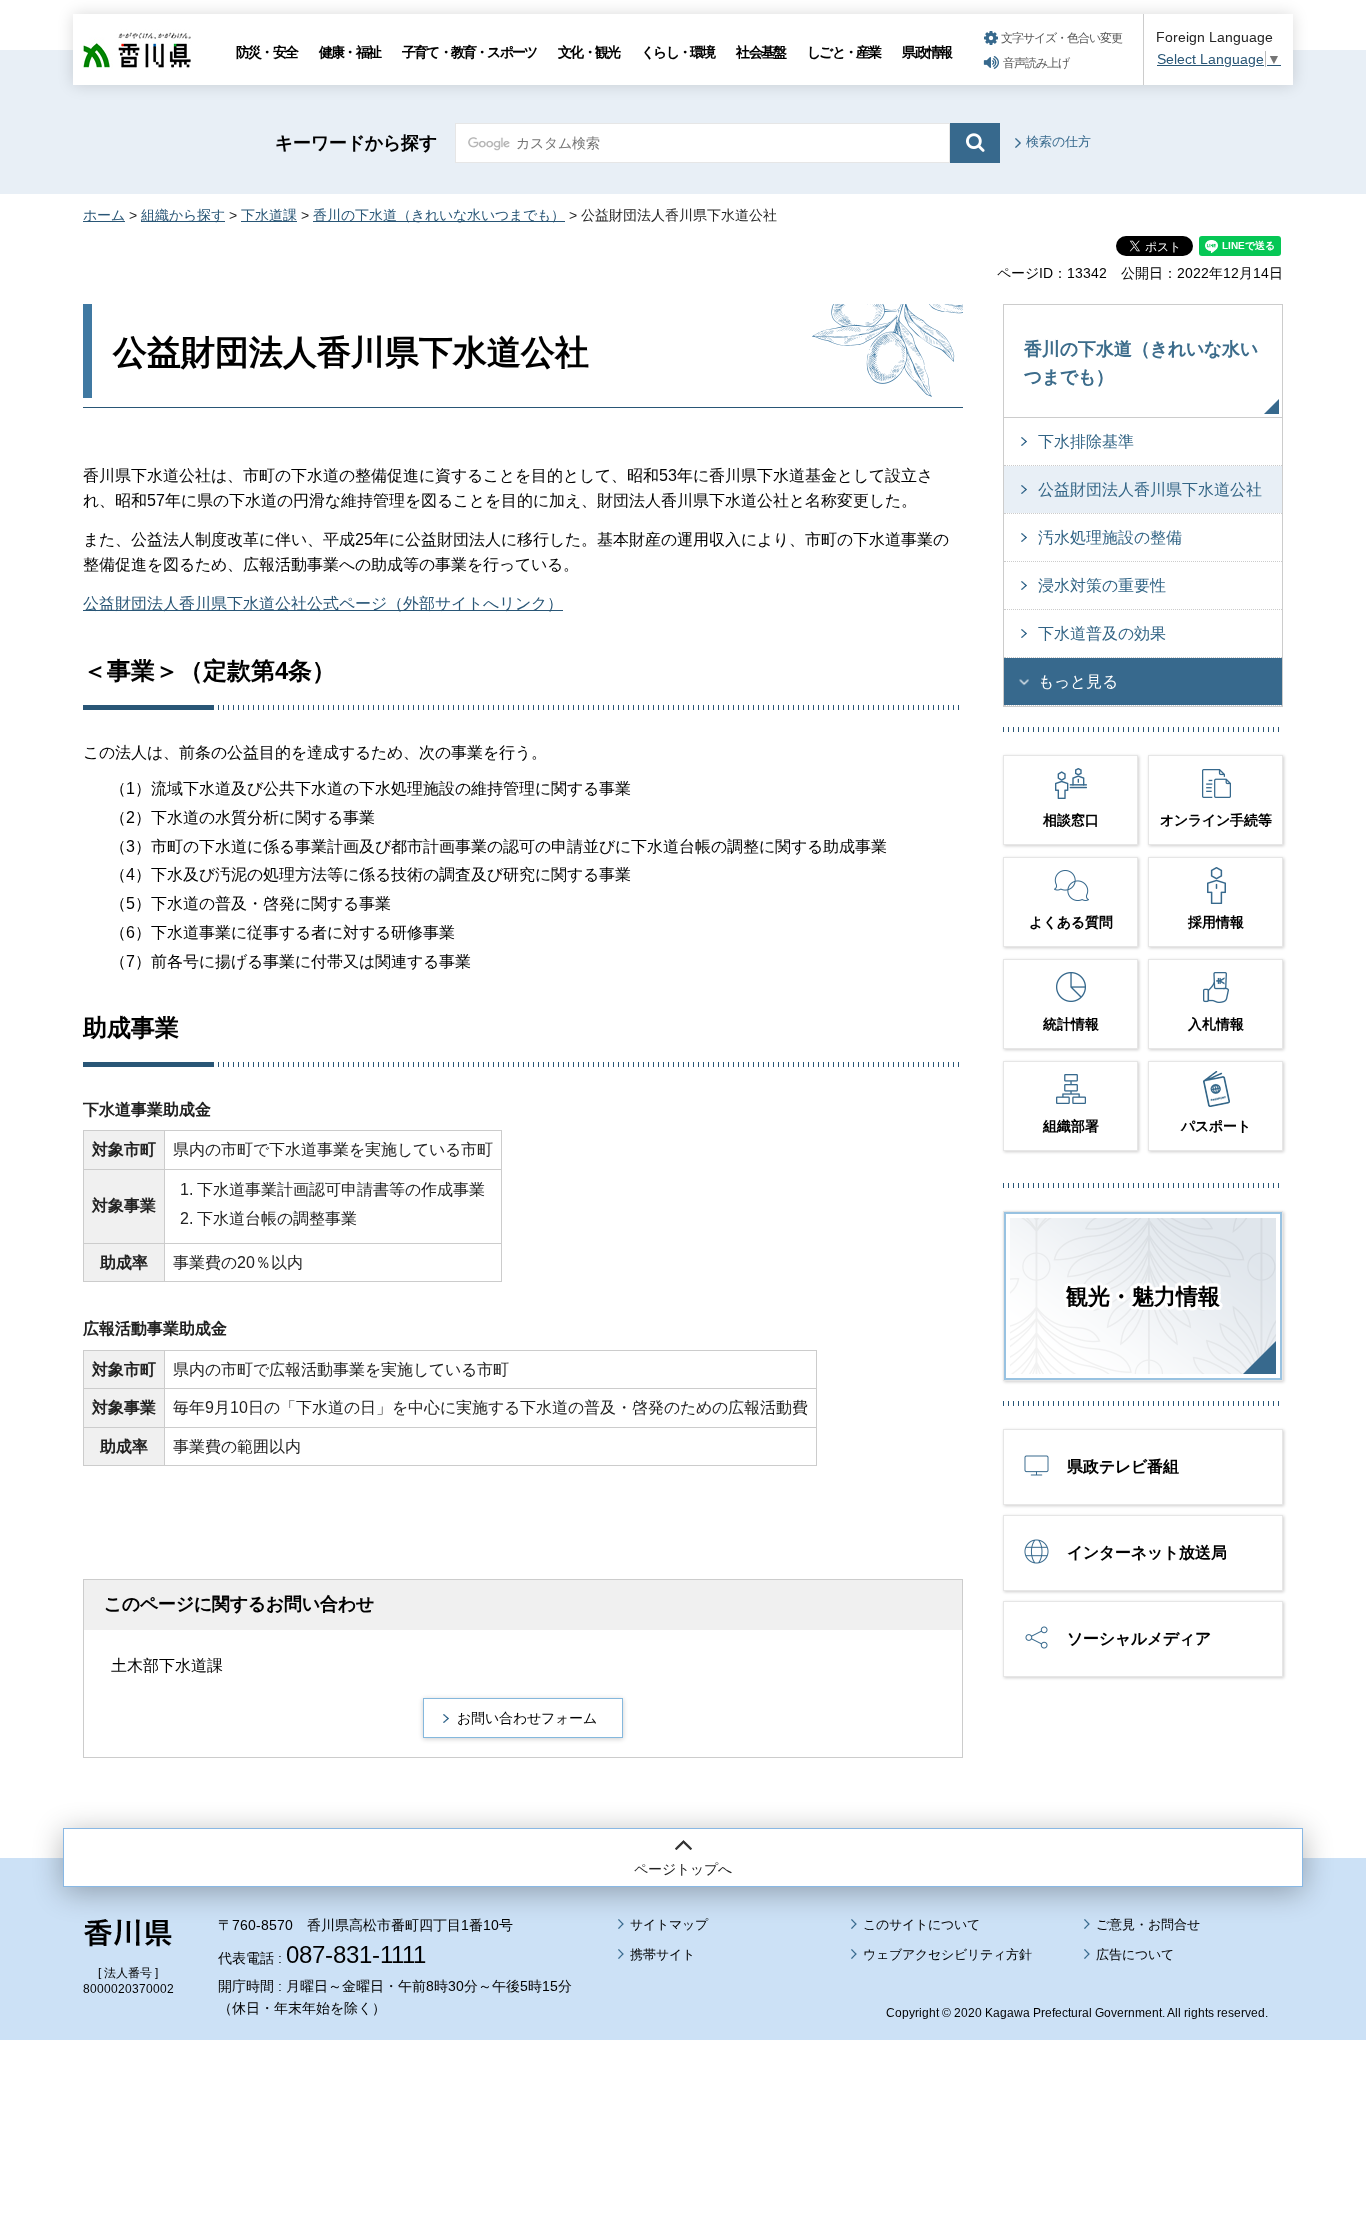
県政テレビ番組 (1123, 1466)
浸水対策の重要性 (1102, 585)
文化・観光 (588, 52)
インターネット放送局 (1147, 1552)
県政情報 (926, 52)
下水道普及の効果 (1102, 633)
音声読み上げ (1036, 63)
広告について (1135, 1954)
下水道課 (269, 215)
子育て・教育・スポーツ (469, 52)
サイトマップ (669, 1924)
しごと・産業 (843, 52)
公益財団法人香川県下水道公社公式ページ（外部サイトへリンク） (323, 603)
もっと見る (1078, 681)
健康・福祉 (349, 52)
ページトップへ (683, 1869)
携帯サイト (662, 1954)
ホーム (104, 215)
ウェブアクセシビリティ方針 (947, 1954)
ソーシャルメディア (1139, 1638)
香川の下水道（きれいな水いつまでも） (439, 215)
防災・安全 (266, 52)
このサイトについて (921, 1924)
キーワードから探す (356, 143)
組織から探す (183, 215)
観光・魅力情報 (1143, 1296)
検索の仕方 (1058, 141)
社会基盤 (760, 52)
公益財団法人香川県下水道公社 (1150, 489)
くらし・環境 (677, 52)
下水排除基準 (1086, 441)
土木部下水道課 (167, 1665)
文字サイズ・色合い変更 (1061, 38)
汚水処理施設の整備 (1110, 537)
